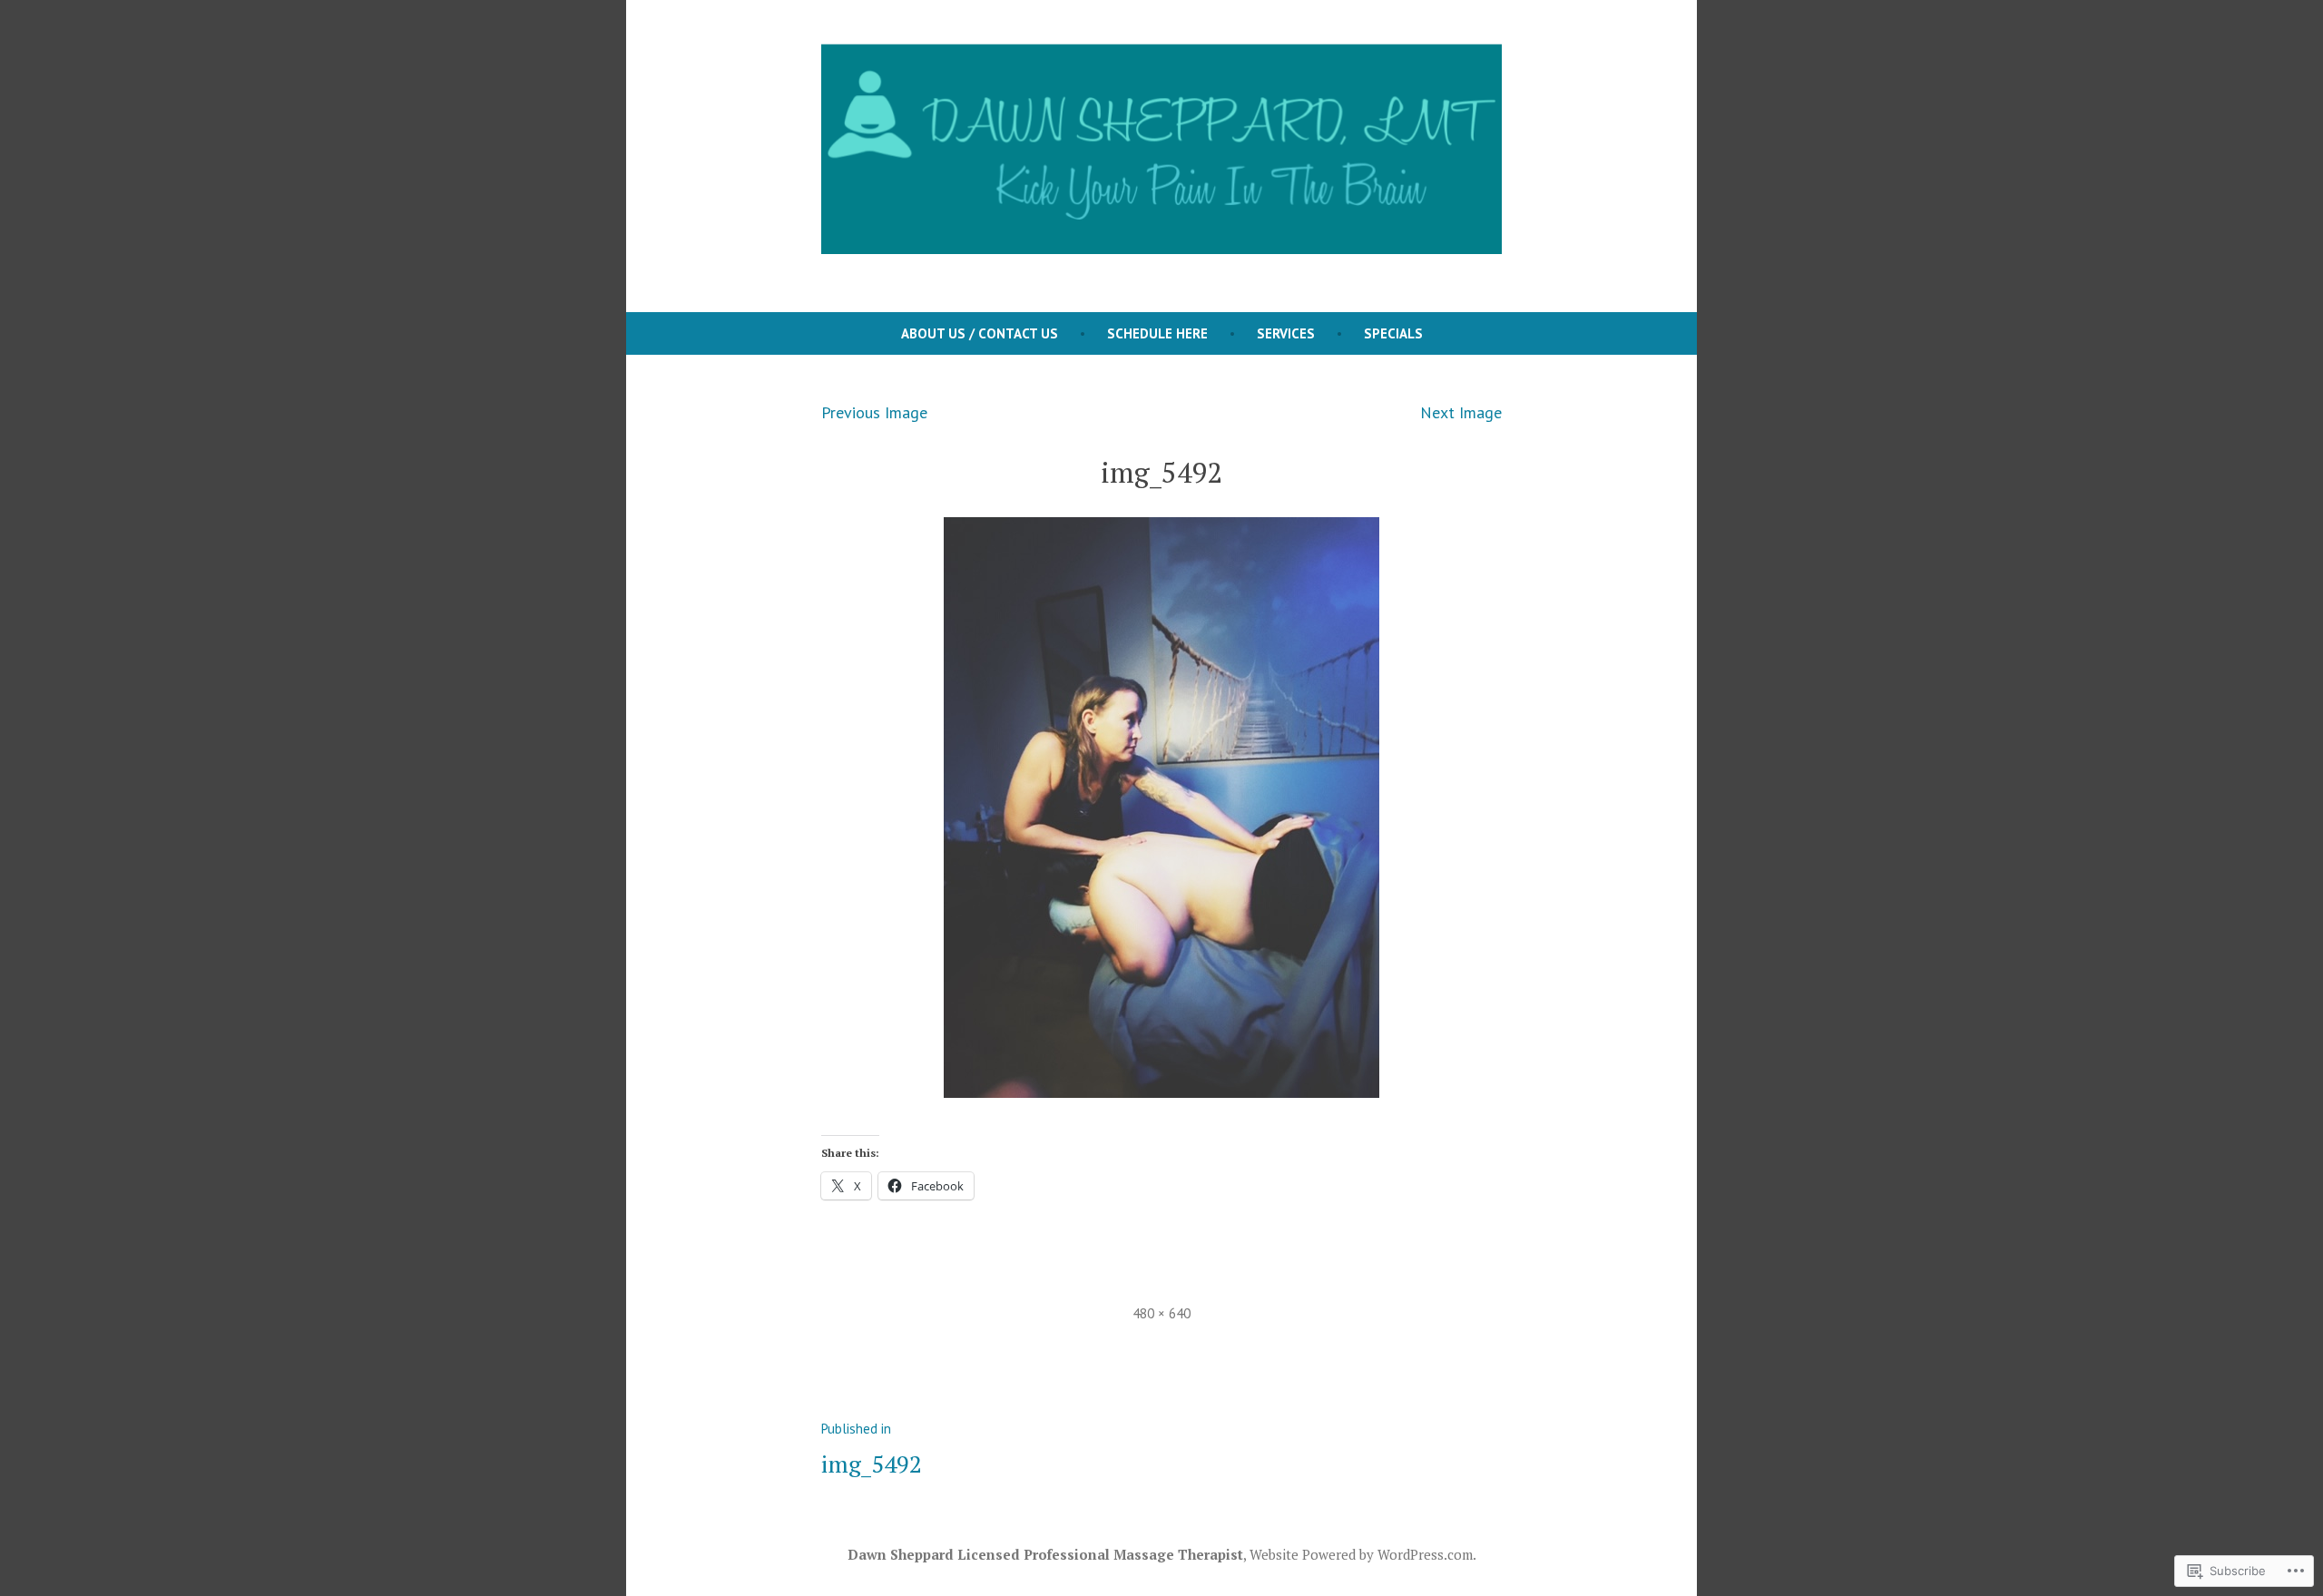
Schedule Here (1157, 333)
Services (1286, 333)
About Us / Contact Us (980, 333)
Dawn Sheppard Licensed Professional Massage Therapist (1045, 1554)
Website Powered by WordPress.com (1361, 1554)
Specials (1393, 333)
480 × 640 (1161, 1313)
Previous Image (874, 412)
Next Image (1461, 412)
